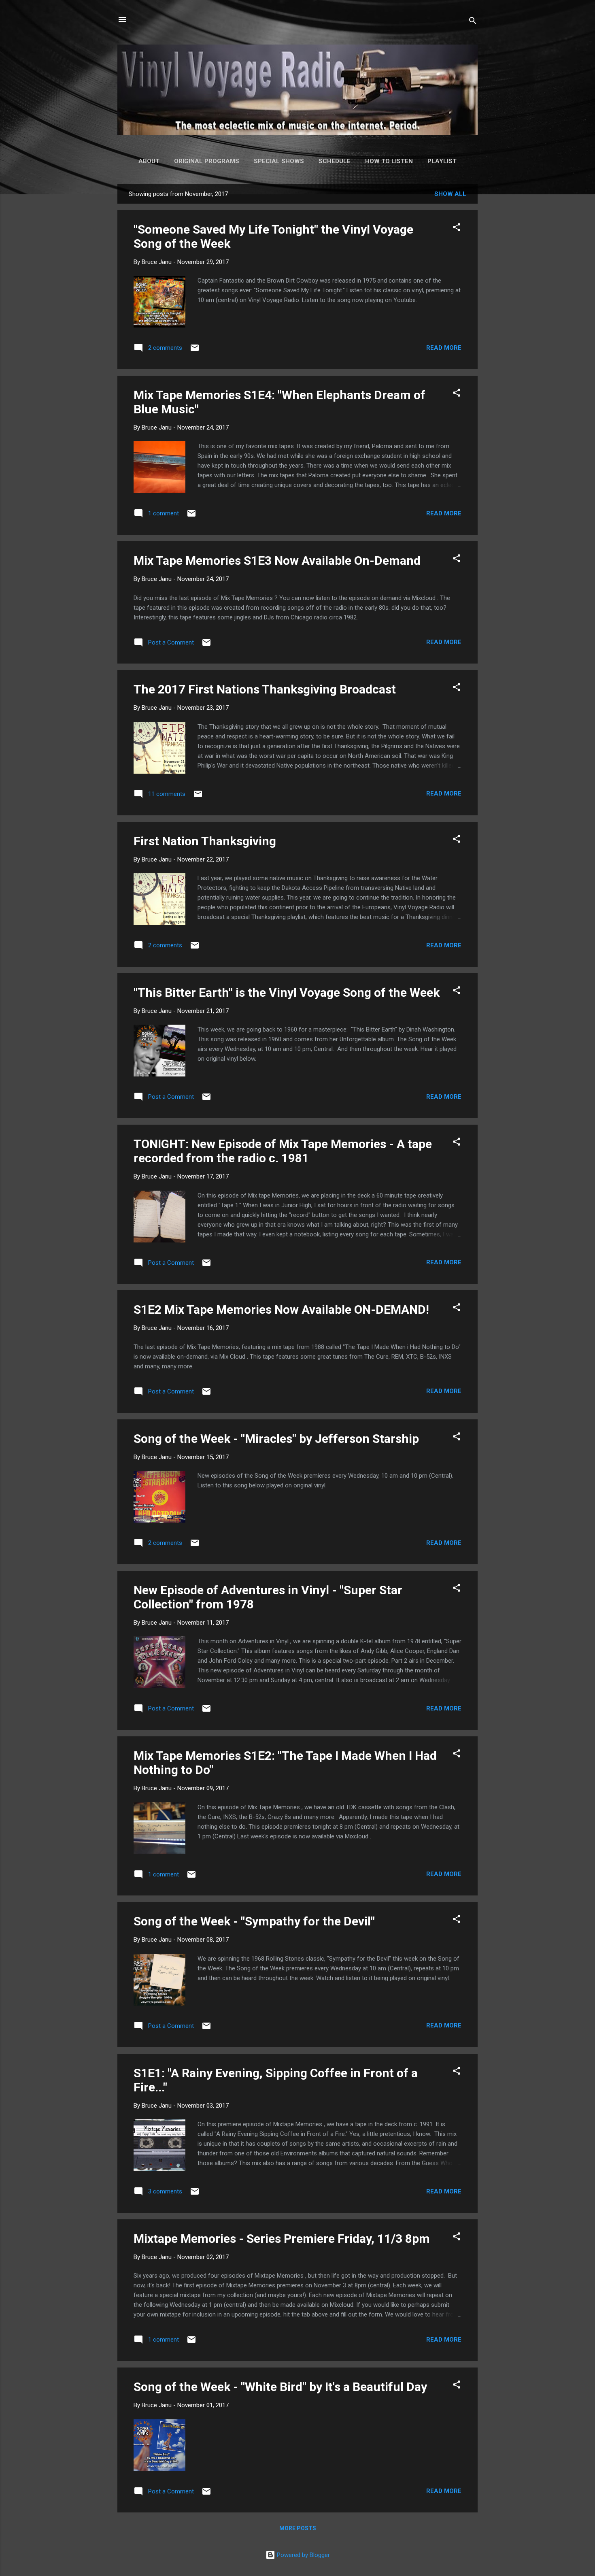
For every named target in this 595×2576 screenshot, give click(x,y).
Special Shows (279, 161)
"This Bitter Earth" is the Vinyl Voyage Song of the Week (287, 992)
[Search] (473, 22)
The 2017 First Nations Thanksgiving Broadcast (265, 689)
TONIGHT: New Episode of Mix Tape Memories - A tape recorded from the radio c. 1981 (283, 1151)
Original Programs (207, 161)
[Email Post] (195, 351)
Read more (444, 348)
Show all (450, 194)
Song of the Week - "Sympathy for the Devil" (254, 1921)
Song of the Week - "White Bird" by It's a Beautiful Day (280, 2387)
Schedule (335, 161)
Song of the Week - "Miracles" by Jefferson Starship (276, 1439)
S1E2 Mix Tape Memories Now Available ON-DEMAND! (281, 1309)
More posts (298, 2528)
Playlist (442, 161)
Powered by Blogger (303, 2555)
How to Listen (389, 161)
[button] (457, 229)
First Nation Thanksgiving (205, 841)
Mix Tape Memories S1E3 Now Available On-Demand (277, 561)
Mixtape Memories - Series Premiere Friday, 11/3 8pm (282, 2239)
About (149, 161)
